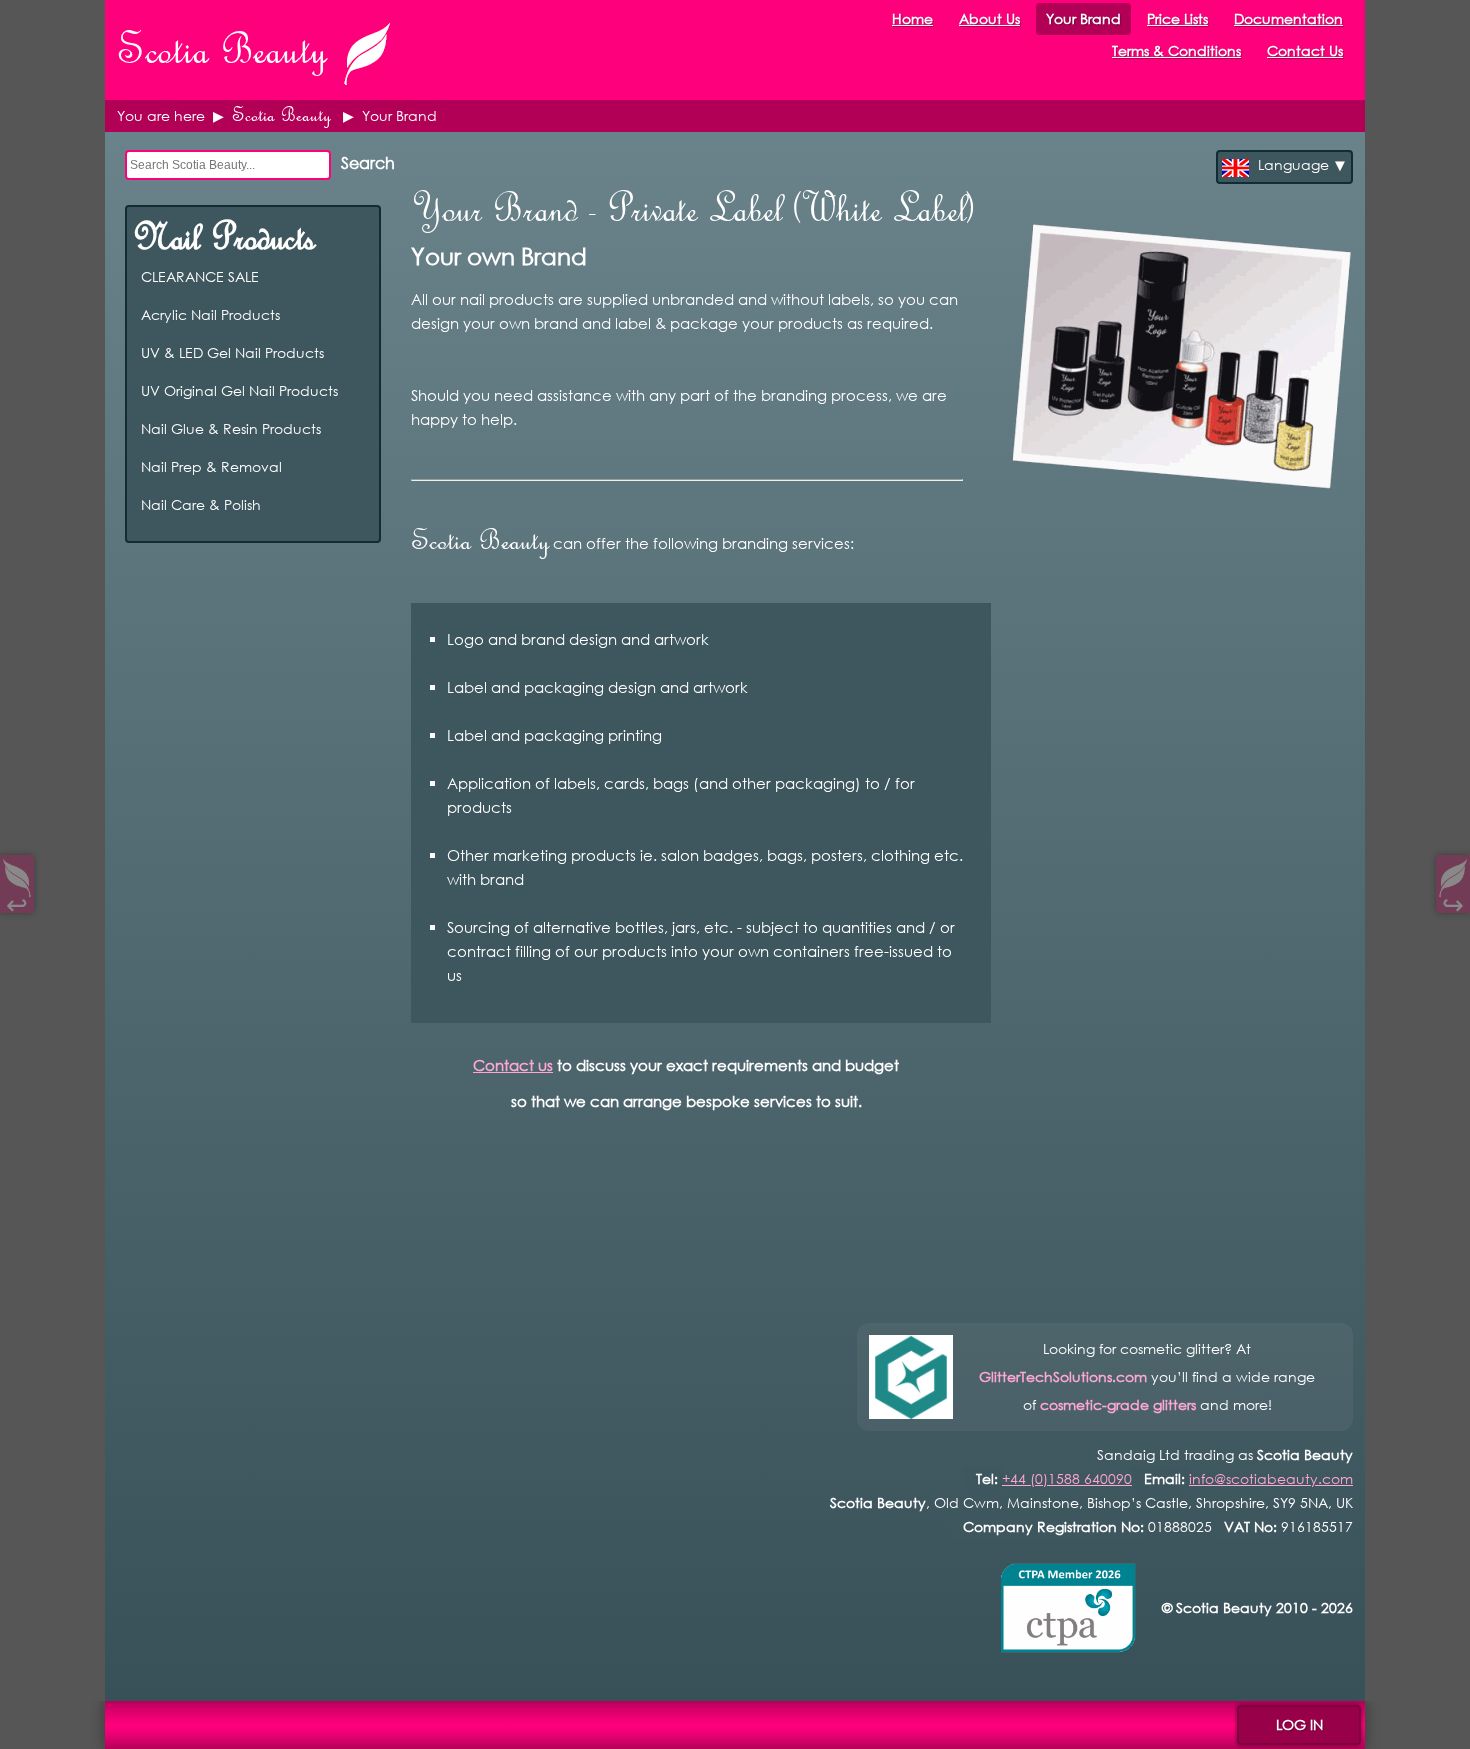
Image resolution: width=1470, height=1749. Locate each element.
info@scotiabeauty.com (1271, 1478)
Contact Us (1305, 50)
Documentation (1288, 18)
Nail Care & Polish (357, 504)
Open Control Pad (30, 1719)
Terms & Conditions (1176, 50)
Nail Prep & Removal (357, 466)
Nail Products (224, 237)
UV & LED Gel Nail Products (357, 352)
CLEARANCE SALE (357, 276)
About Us (989, 18)
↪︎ (1453, 900)
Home (912, 18)
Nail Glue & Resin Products (357, 428)
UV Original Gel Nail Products (357, 390)
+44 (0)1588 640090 (1067, 1478)
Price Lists (1177, 18)
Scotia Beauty (281, 115)
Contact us (513, 1065)
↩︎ (17, 900)
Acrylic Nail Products (357, 314)
